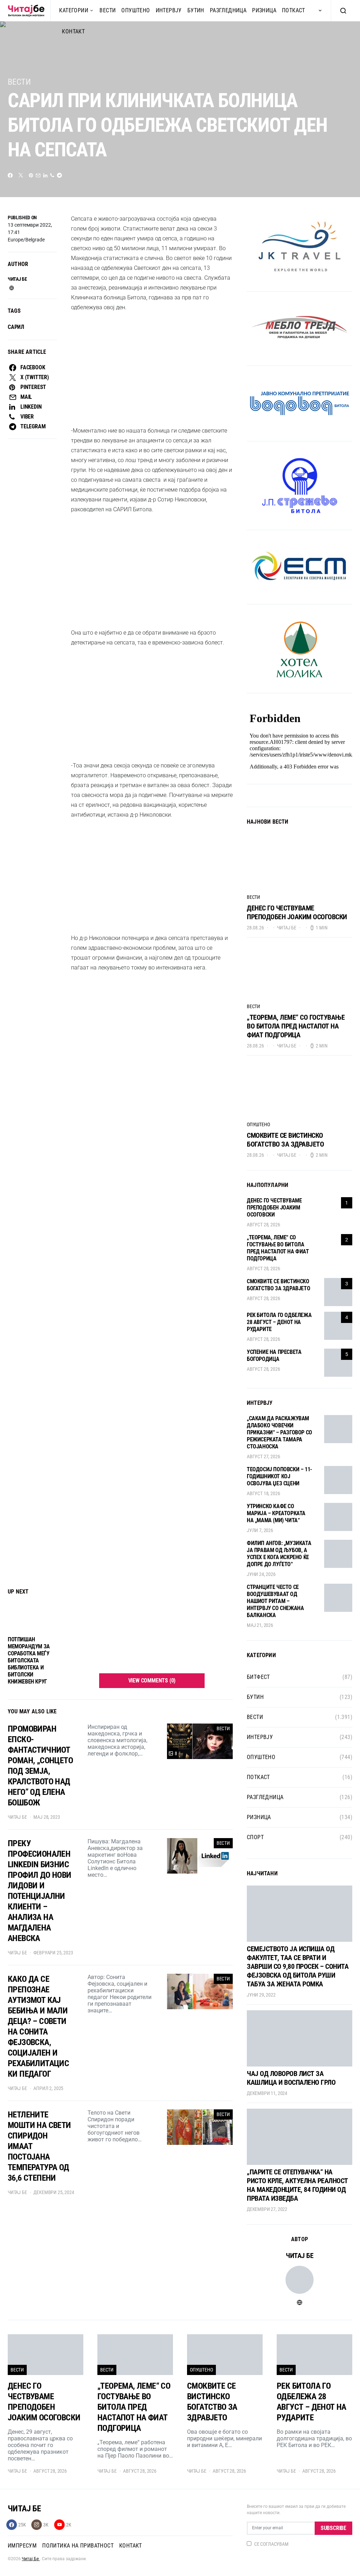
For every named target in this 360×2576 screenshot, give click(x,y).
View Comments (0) (152, 799)
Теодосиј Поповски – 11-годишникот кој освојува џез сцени (279, 1477)
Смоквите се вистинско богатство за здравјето (285, 1140)
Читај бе (17, 279)
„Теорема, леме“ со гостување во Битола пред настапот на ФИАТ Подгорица (296, 1026)
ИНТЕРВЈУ (169, 10)
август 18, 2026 (263, 1494)
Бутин (196, 10)
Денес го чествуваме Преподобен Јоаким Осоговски (297, 912)
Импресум (22, 2546)
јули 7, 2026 (260, 1531)
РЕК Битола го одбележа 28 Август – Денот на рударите (279, 1322)
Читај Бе (31, 2559)
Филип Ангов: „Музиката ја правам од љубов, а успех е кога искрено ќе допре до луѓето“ (279, 1554)
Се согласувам (271, 2544)
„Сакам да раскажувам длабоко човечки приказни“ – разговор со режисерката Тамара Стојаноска (279, 1433)
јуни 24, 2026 (261, 1575)
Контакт (131, 2546)
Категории (74, 10)
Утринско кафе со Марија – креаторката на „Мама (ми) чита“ (276, 1514)
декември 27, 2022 (267, 2210)
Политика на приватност (78, 2546)
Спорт (255, 1838)
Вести (108, 10)
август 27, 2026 (263, 1457)
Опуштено (136, 10)
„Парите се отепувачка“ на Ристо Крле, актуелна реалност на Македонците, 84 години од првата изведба (297, 2185)
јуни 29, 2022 (261, 1995)
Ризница (264, 10)
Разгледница (228, 10)
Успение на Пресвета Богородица (274, 1356)
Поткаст (294, 10)
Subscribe (333, 2528)
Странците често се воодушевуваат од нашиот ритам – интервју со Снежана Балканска (275, 1601)
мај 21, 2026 (260, 1626)
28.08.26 (255, 928)
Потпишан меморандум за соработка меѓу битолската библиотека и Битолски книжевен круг (29, 779)
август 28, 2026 (263, 1225)
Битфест (258, 1677)
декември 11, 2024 (267, 2094)
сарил (16, 327)
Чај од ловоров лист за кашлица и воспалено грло (291, 2078)
